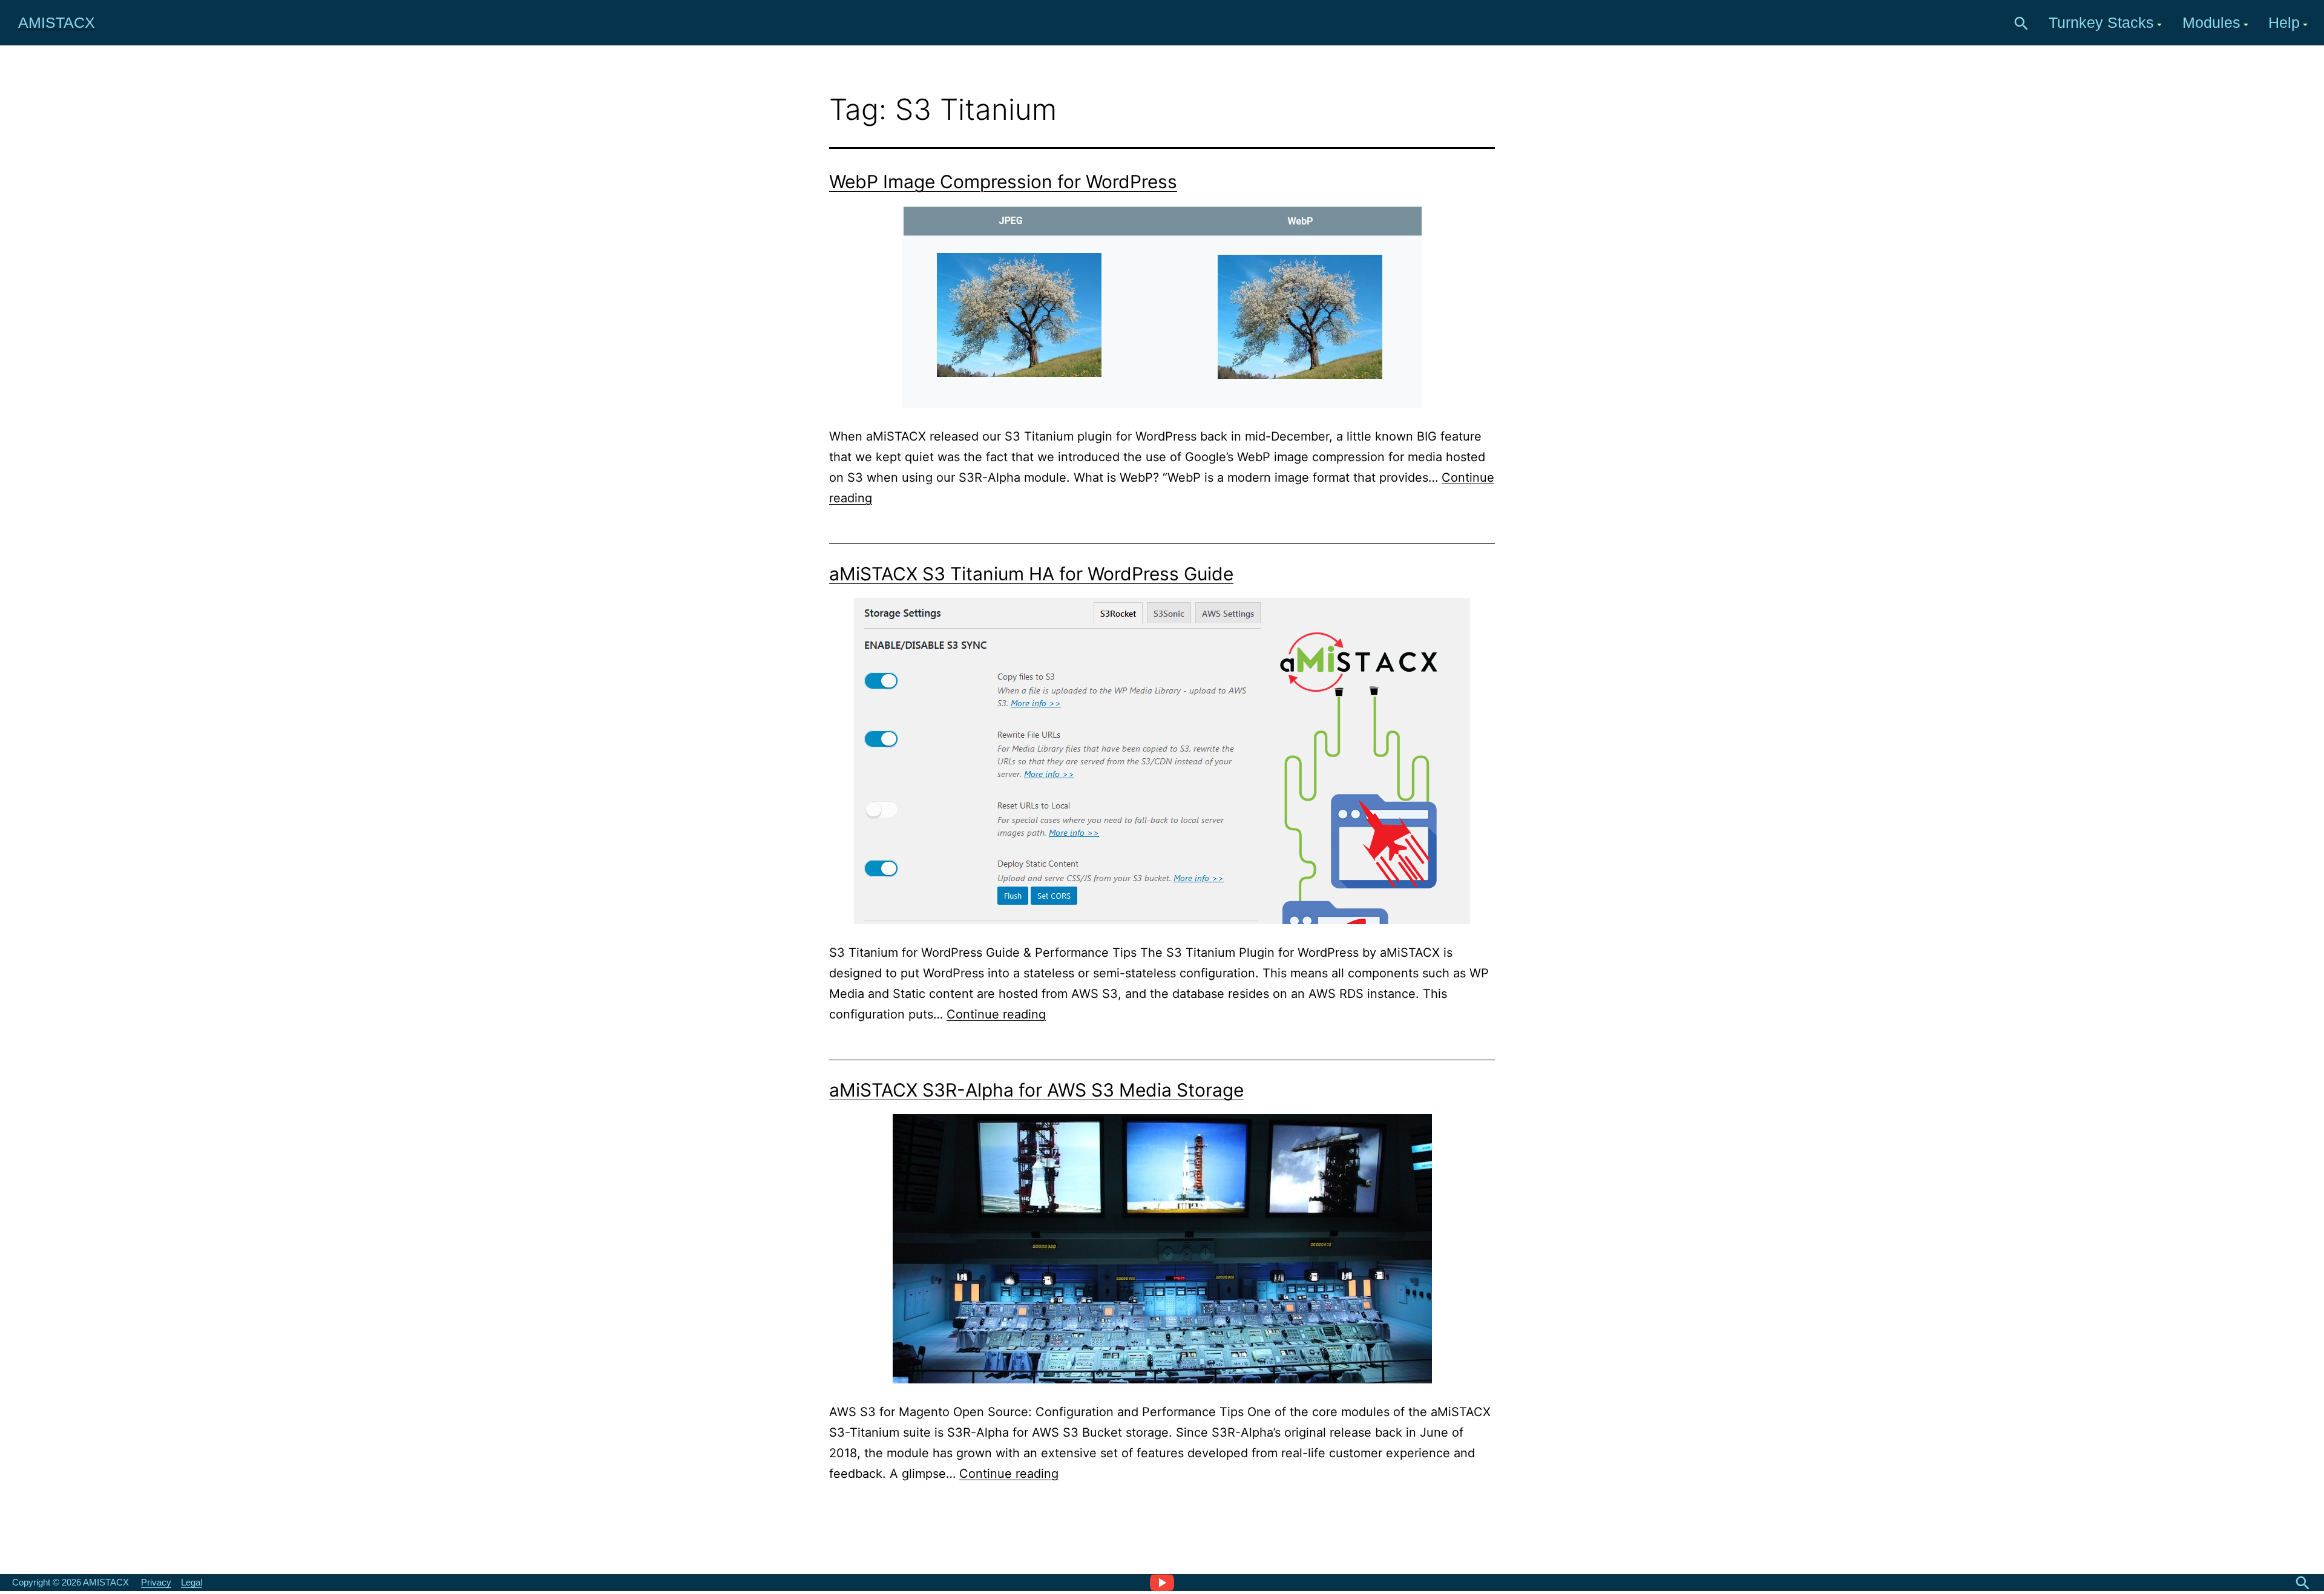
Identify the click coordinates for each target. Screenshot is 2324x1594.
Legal (192, 1582)
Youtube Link (1162, 1582)
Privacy (156, 1582)
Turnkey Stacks (2101, 22)
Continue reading (996, 1014)
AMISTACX (57, 22)
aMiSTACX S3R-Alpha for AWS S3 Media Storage (1036, 1090)
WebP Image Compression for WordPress (1003, 182)
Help (2284, 22)
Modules (2211, 22)
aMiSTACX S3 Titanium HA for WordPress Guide (1031, 574)
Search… (2021, 24)
